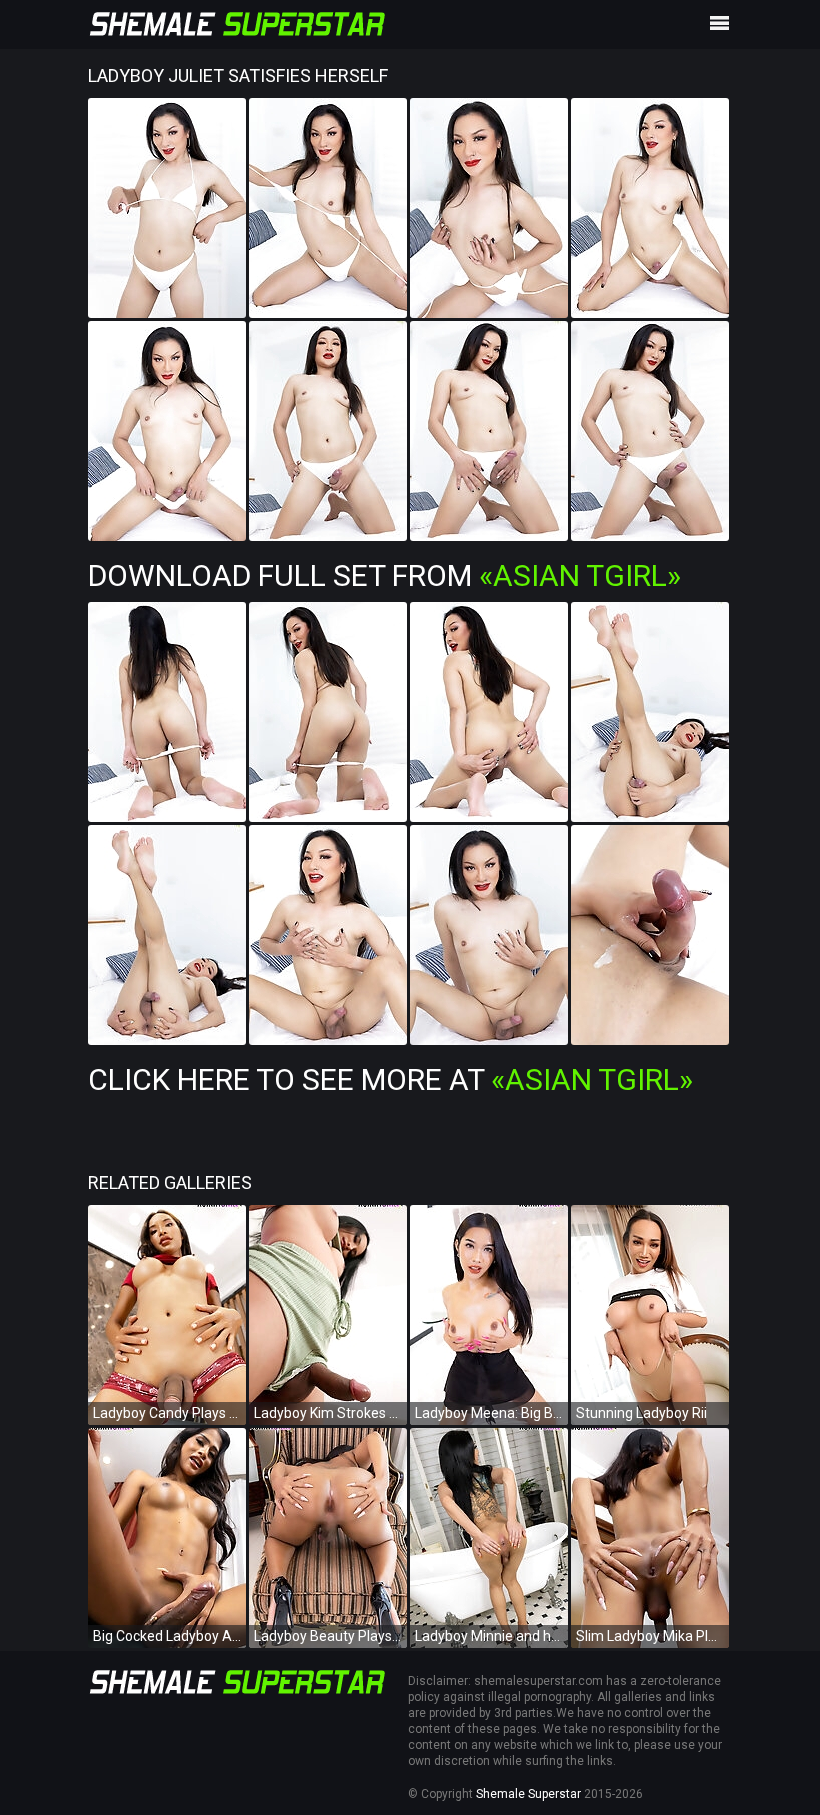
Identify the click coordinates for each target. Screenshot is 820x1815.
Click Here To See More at (390, 1079)
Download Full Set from (384, 575)
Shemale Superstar (528, 1794)
